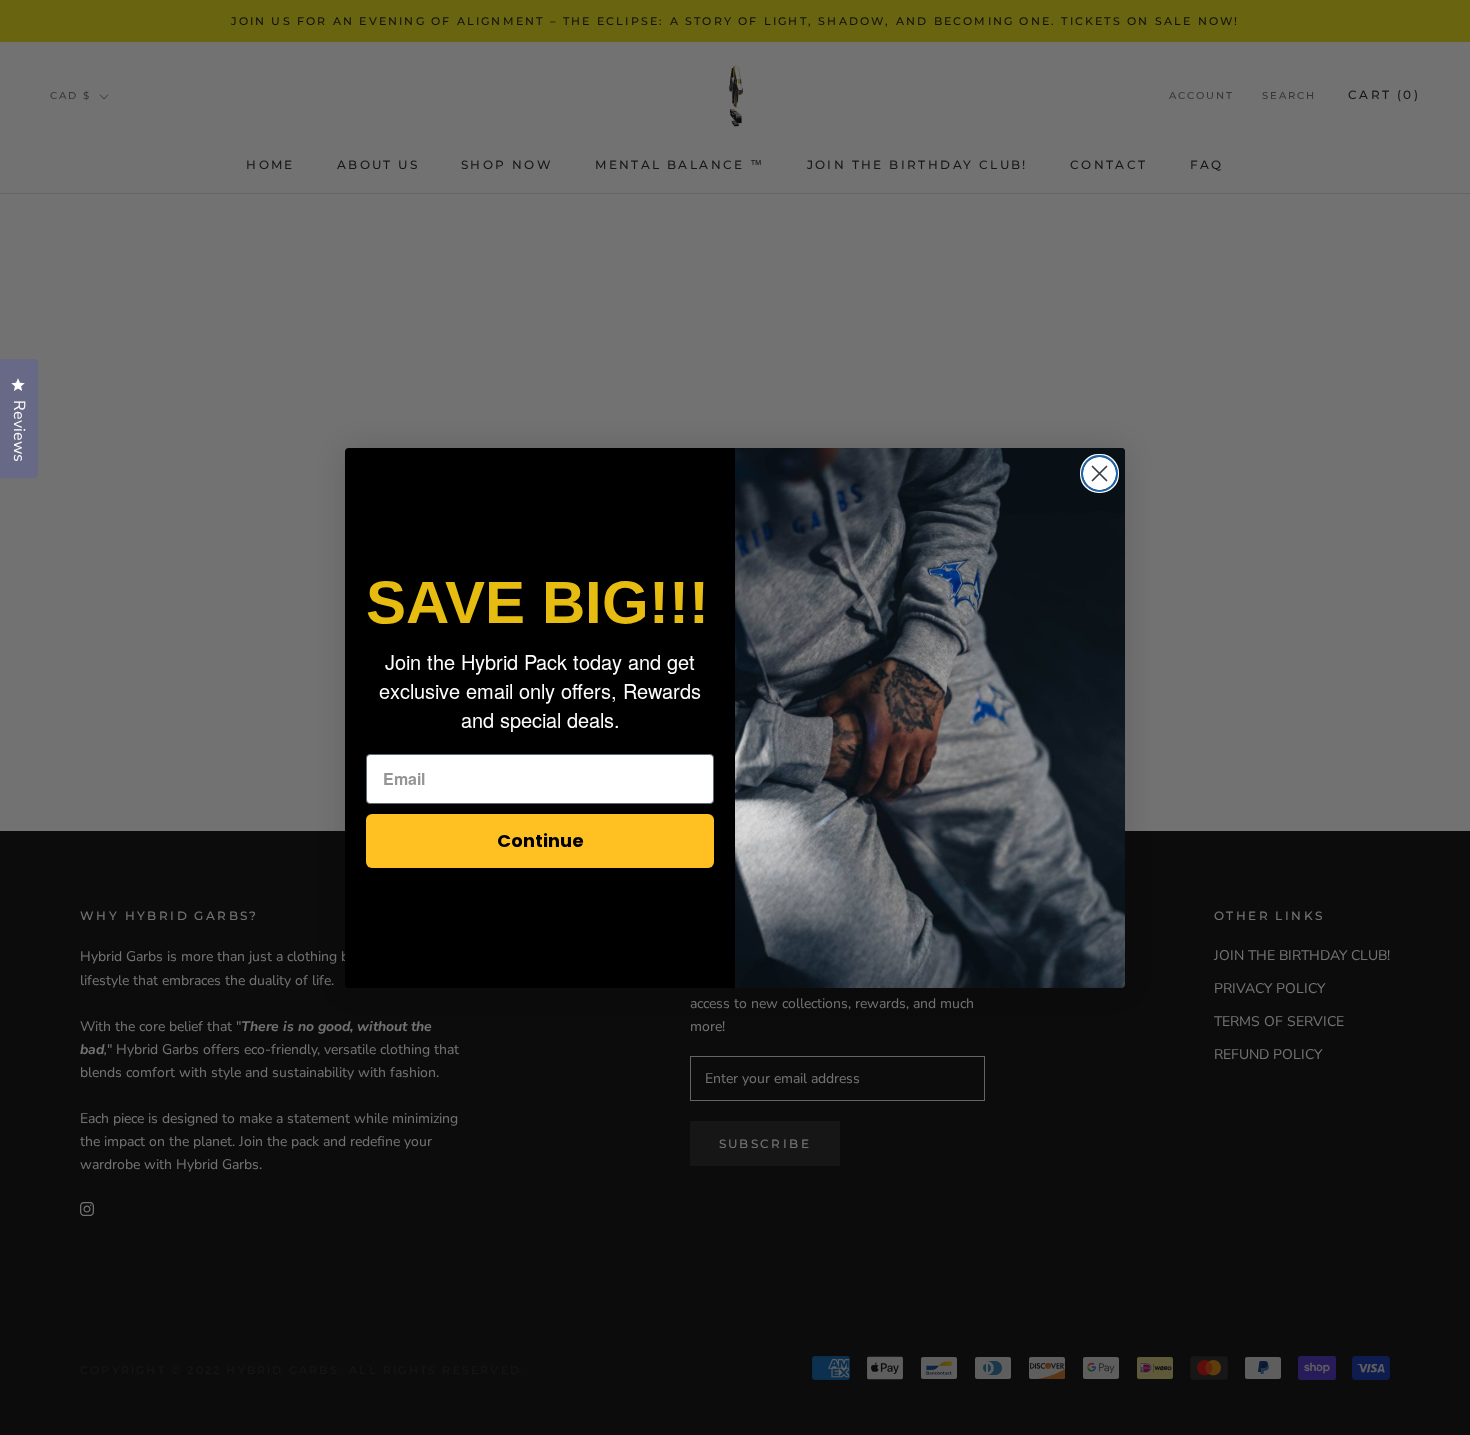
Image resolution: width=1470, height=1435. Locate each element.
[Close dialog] (1099, 473)
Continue (540, 840)
